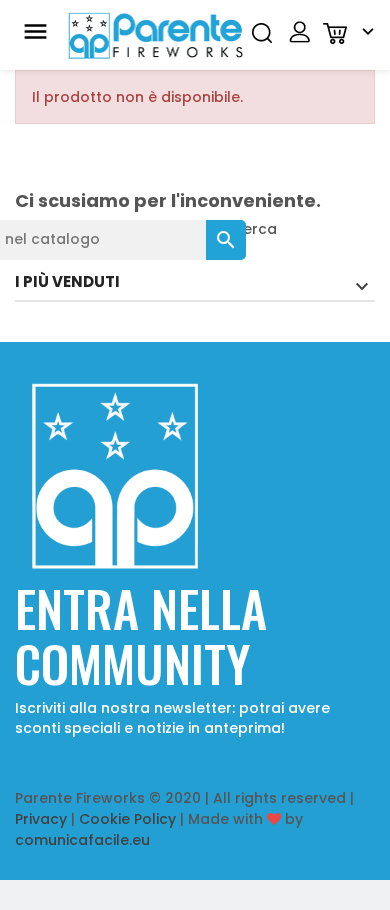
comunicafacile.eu (82, 840)
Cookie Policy (127, 819)
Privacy (41, 819)
